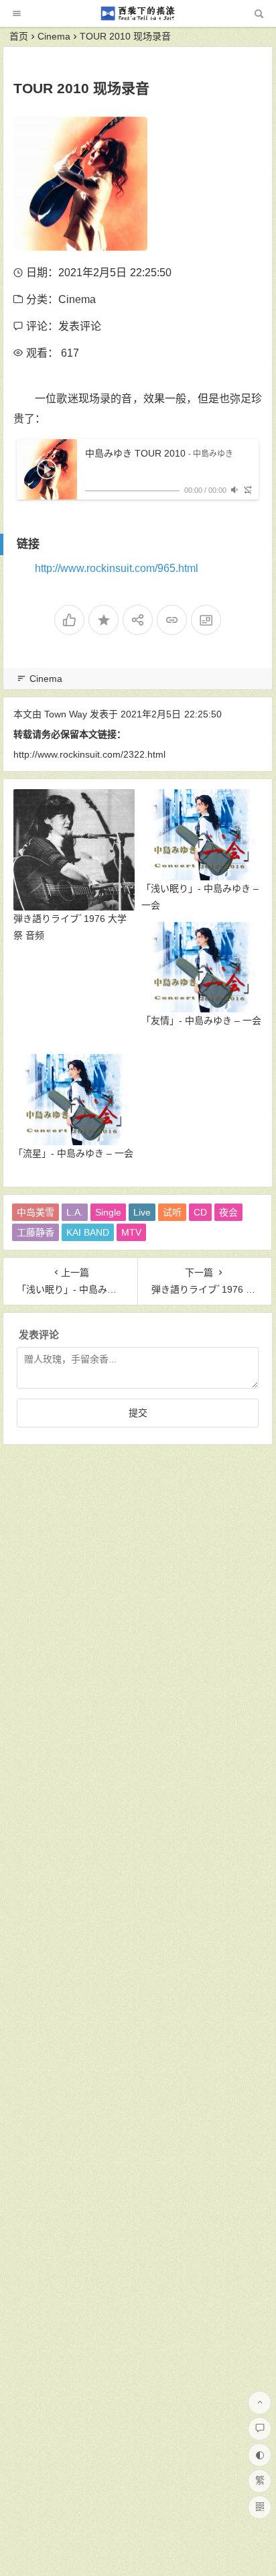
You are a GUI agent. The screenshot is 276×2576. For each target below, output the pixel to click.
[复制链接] (172, 620)
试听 (172, 1212)
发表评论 (80, 326)
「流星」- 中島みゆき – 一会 (73, 1153)
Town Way (66, 714)
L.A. (75, 1212)
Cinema (54, 36)
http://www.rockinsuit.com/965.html (117, 568)
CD (200, 1212)
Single (108, 1212)
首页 (19, 36)
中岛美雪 (36, 1212)
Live (142, 1212)
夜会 (228, 1212)
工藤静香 (36, 1232)
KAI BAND (88, 1232)
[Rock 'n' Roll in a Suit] (137, 18)
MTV (131, 1232)
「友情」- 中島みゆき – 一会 (201, 1020)
